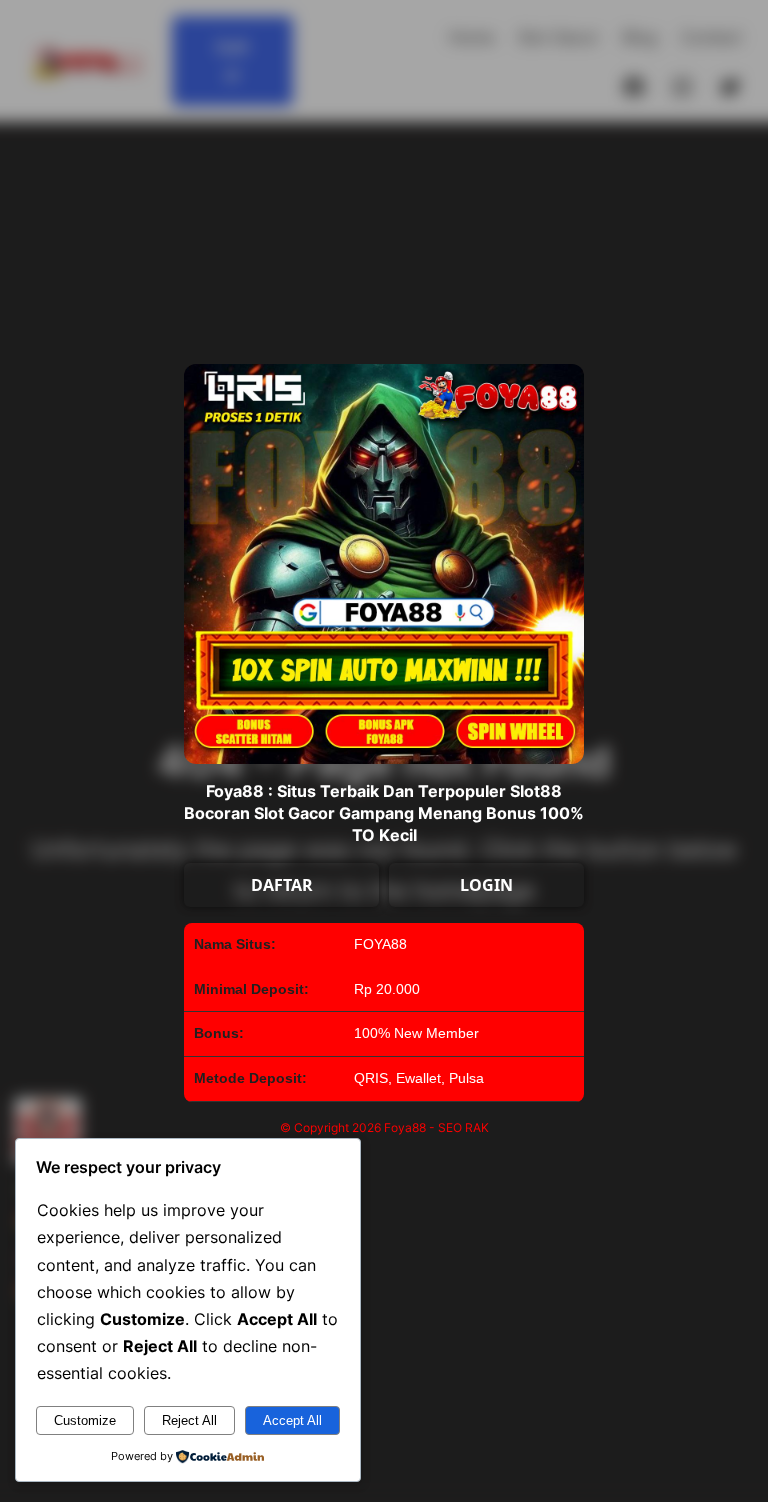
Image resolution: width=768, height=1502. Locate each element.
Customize (85, 1420)
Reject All (189, 1420)
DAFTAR (282, 885)
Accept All (292, 1420)
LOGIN (486, 885)
